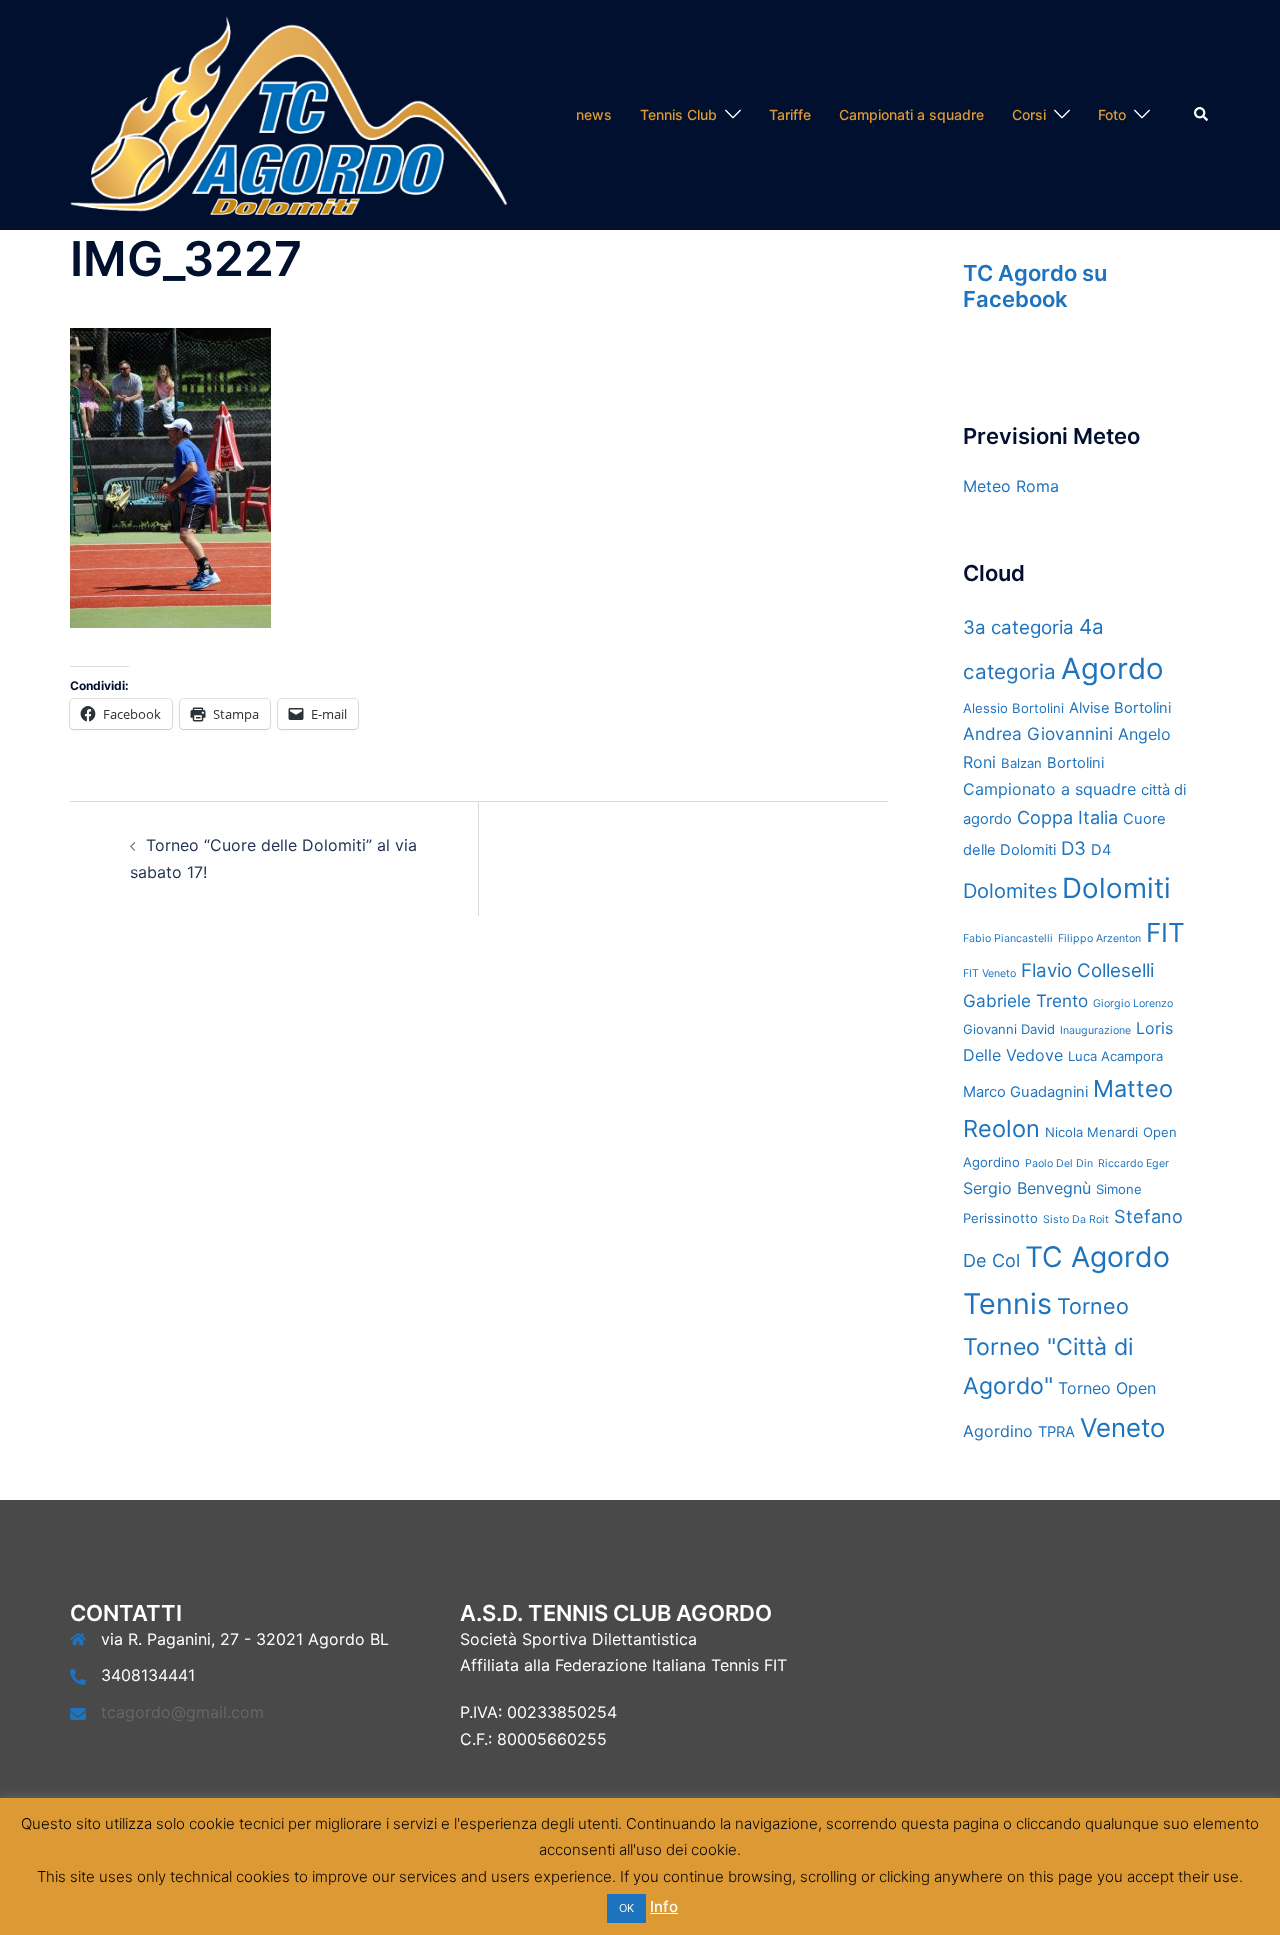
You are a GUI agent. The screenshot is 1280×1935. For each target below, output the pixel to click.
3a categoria (1018, 627)
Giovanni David (1009, 1029)
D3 (1073, 848)
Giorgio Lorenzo (1133, 1003)
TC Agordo (1097, 1256)
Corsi (1029, 114)
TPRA (1056, 1432)
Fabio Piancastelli (1008, 938)
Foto (1112, 114)
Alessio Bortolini (1013, 708)
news (594, 114)
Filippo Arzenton (1099, 938)
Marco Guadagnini (1025, 1092)
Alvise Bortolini (1120, 708)
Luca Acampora (1115, 1056)
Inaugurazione (1095, 1030)
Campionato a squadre (1049, 789)
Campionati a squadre (911, 114)
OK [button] (626, 1908)
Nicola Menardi (1091, 1132)
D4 (1101, 850)
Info (664, 1906)
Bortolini (1075, 763)
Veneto (1122, 1427)
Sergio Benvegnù (1027, 1188)
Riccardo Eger (1133, 1163)
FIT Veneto (989, 973)
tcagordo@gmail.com (182, 1712)
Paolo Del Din (1059, 1163)
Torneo (1093, 1306)
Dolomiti (1116, 888)
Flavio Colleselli (1087, 970)
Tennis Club (678, 114)
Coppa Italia (1067, 817)
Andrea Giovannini (1038, 733)
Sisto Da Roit (1076, 1219)
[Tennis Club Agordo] (288, 113)
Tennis (1007, 1303)
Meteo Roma (1011, 486)
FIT (1165, 932)
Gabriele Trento (1025, 1000)
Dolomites (1010, 891)
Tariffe (790, 114)
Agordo (1112, 668)
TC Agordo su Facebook (1035, 286)
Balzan (1021, 763)
